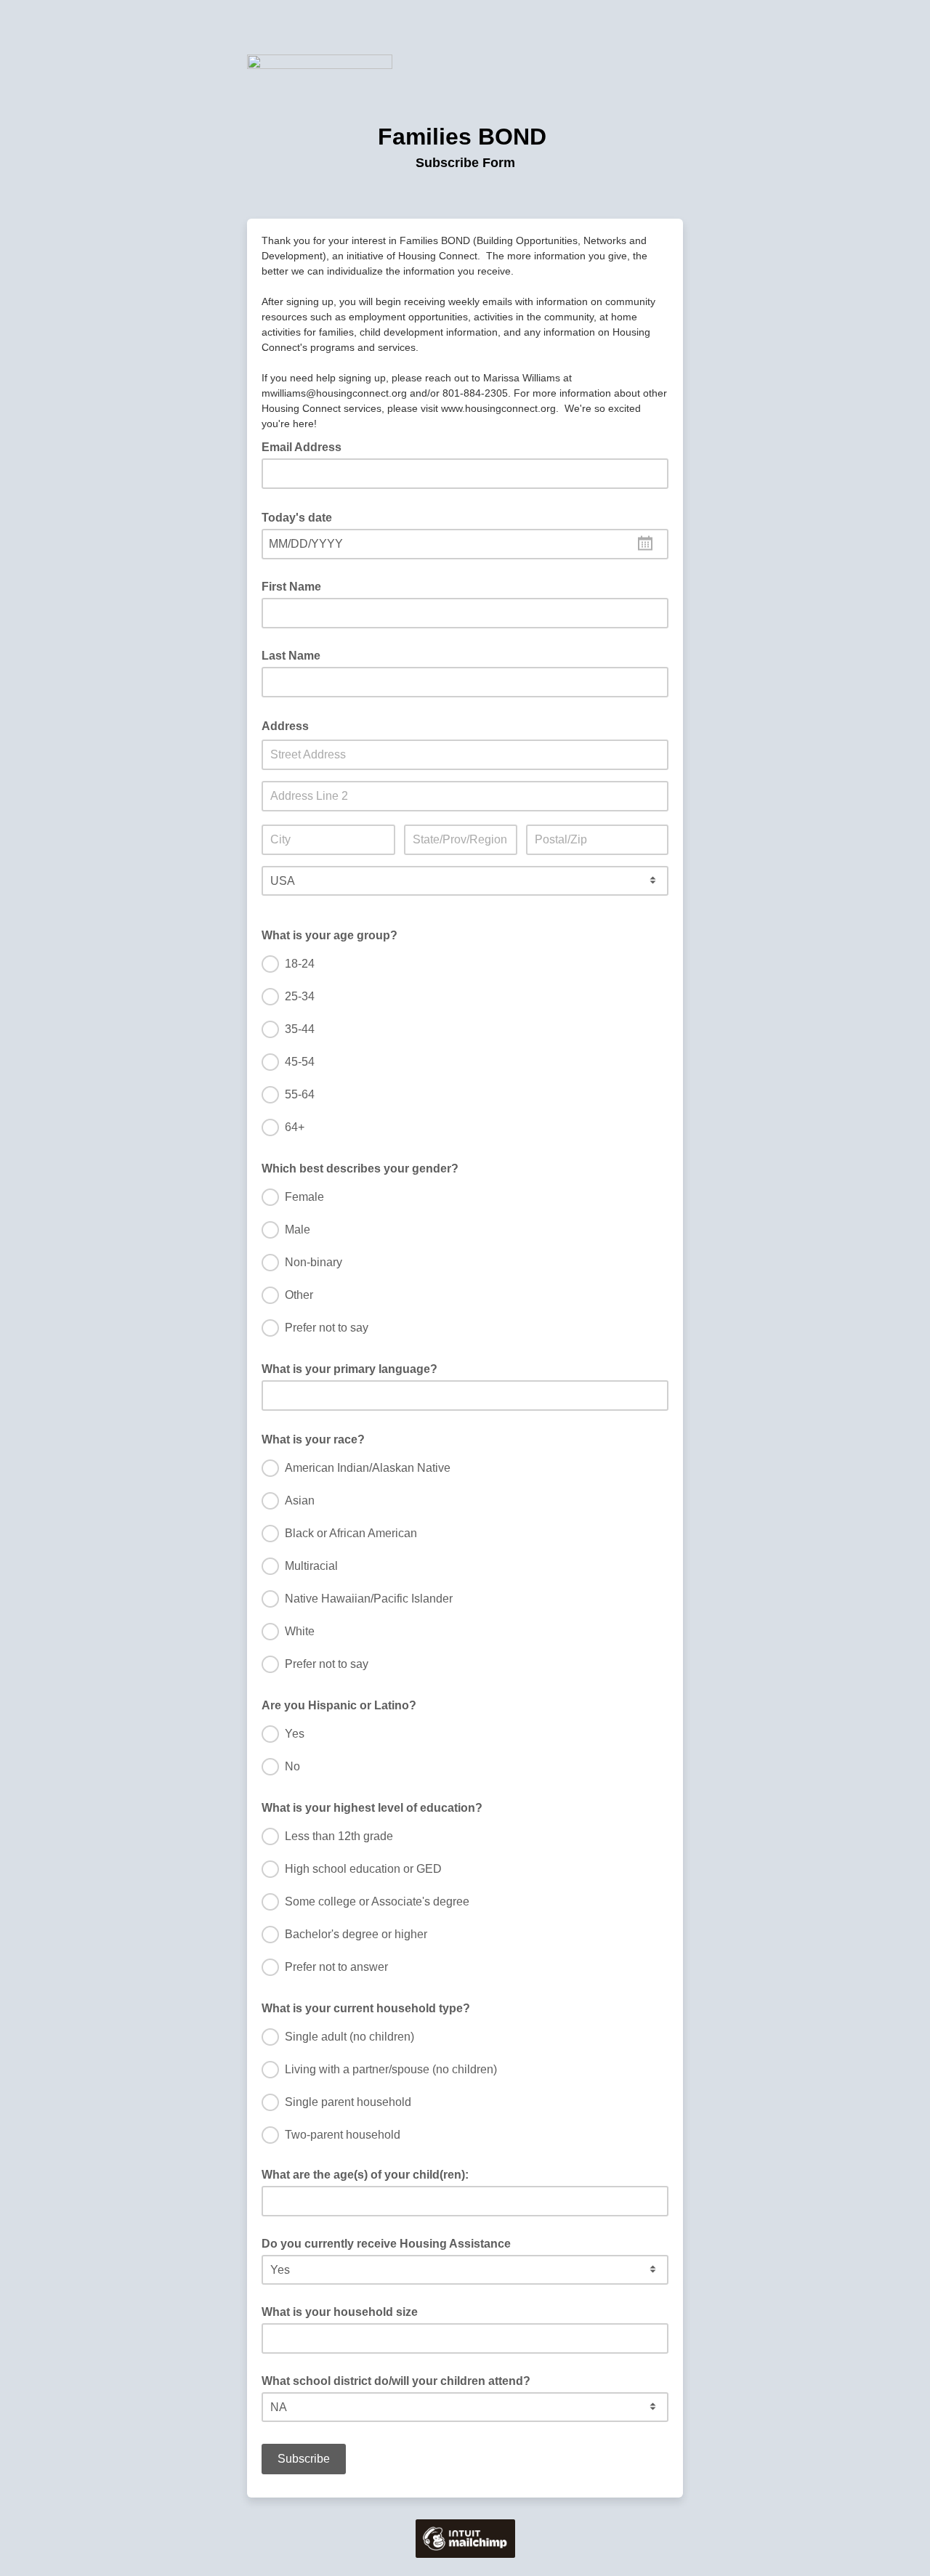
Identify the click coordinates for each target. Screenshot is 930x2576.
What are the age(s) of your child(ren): (365, 2175)
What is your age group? (334, 934)
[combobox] (465, 544)
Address (290, 725)
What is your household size (340, 2312)
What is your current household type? (370, 2007)
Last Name (291, 656)
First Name (291, 587)
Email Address (306, 446)
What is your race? (318, 1438)
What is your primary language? (354, 1368)
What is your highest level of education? (376, 1807)
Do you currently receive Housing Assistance (386, 2244)
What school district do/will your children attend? (396, 2381)
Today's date (301, 517)
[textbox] (465, 544)
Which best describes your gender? (364, 1167)
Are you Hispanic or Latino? (343, 1704)
